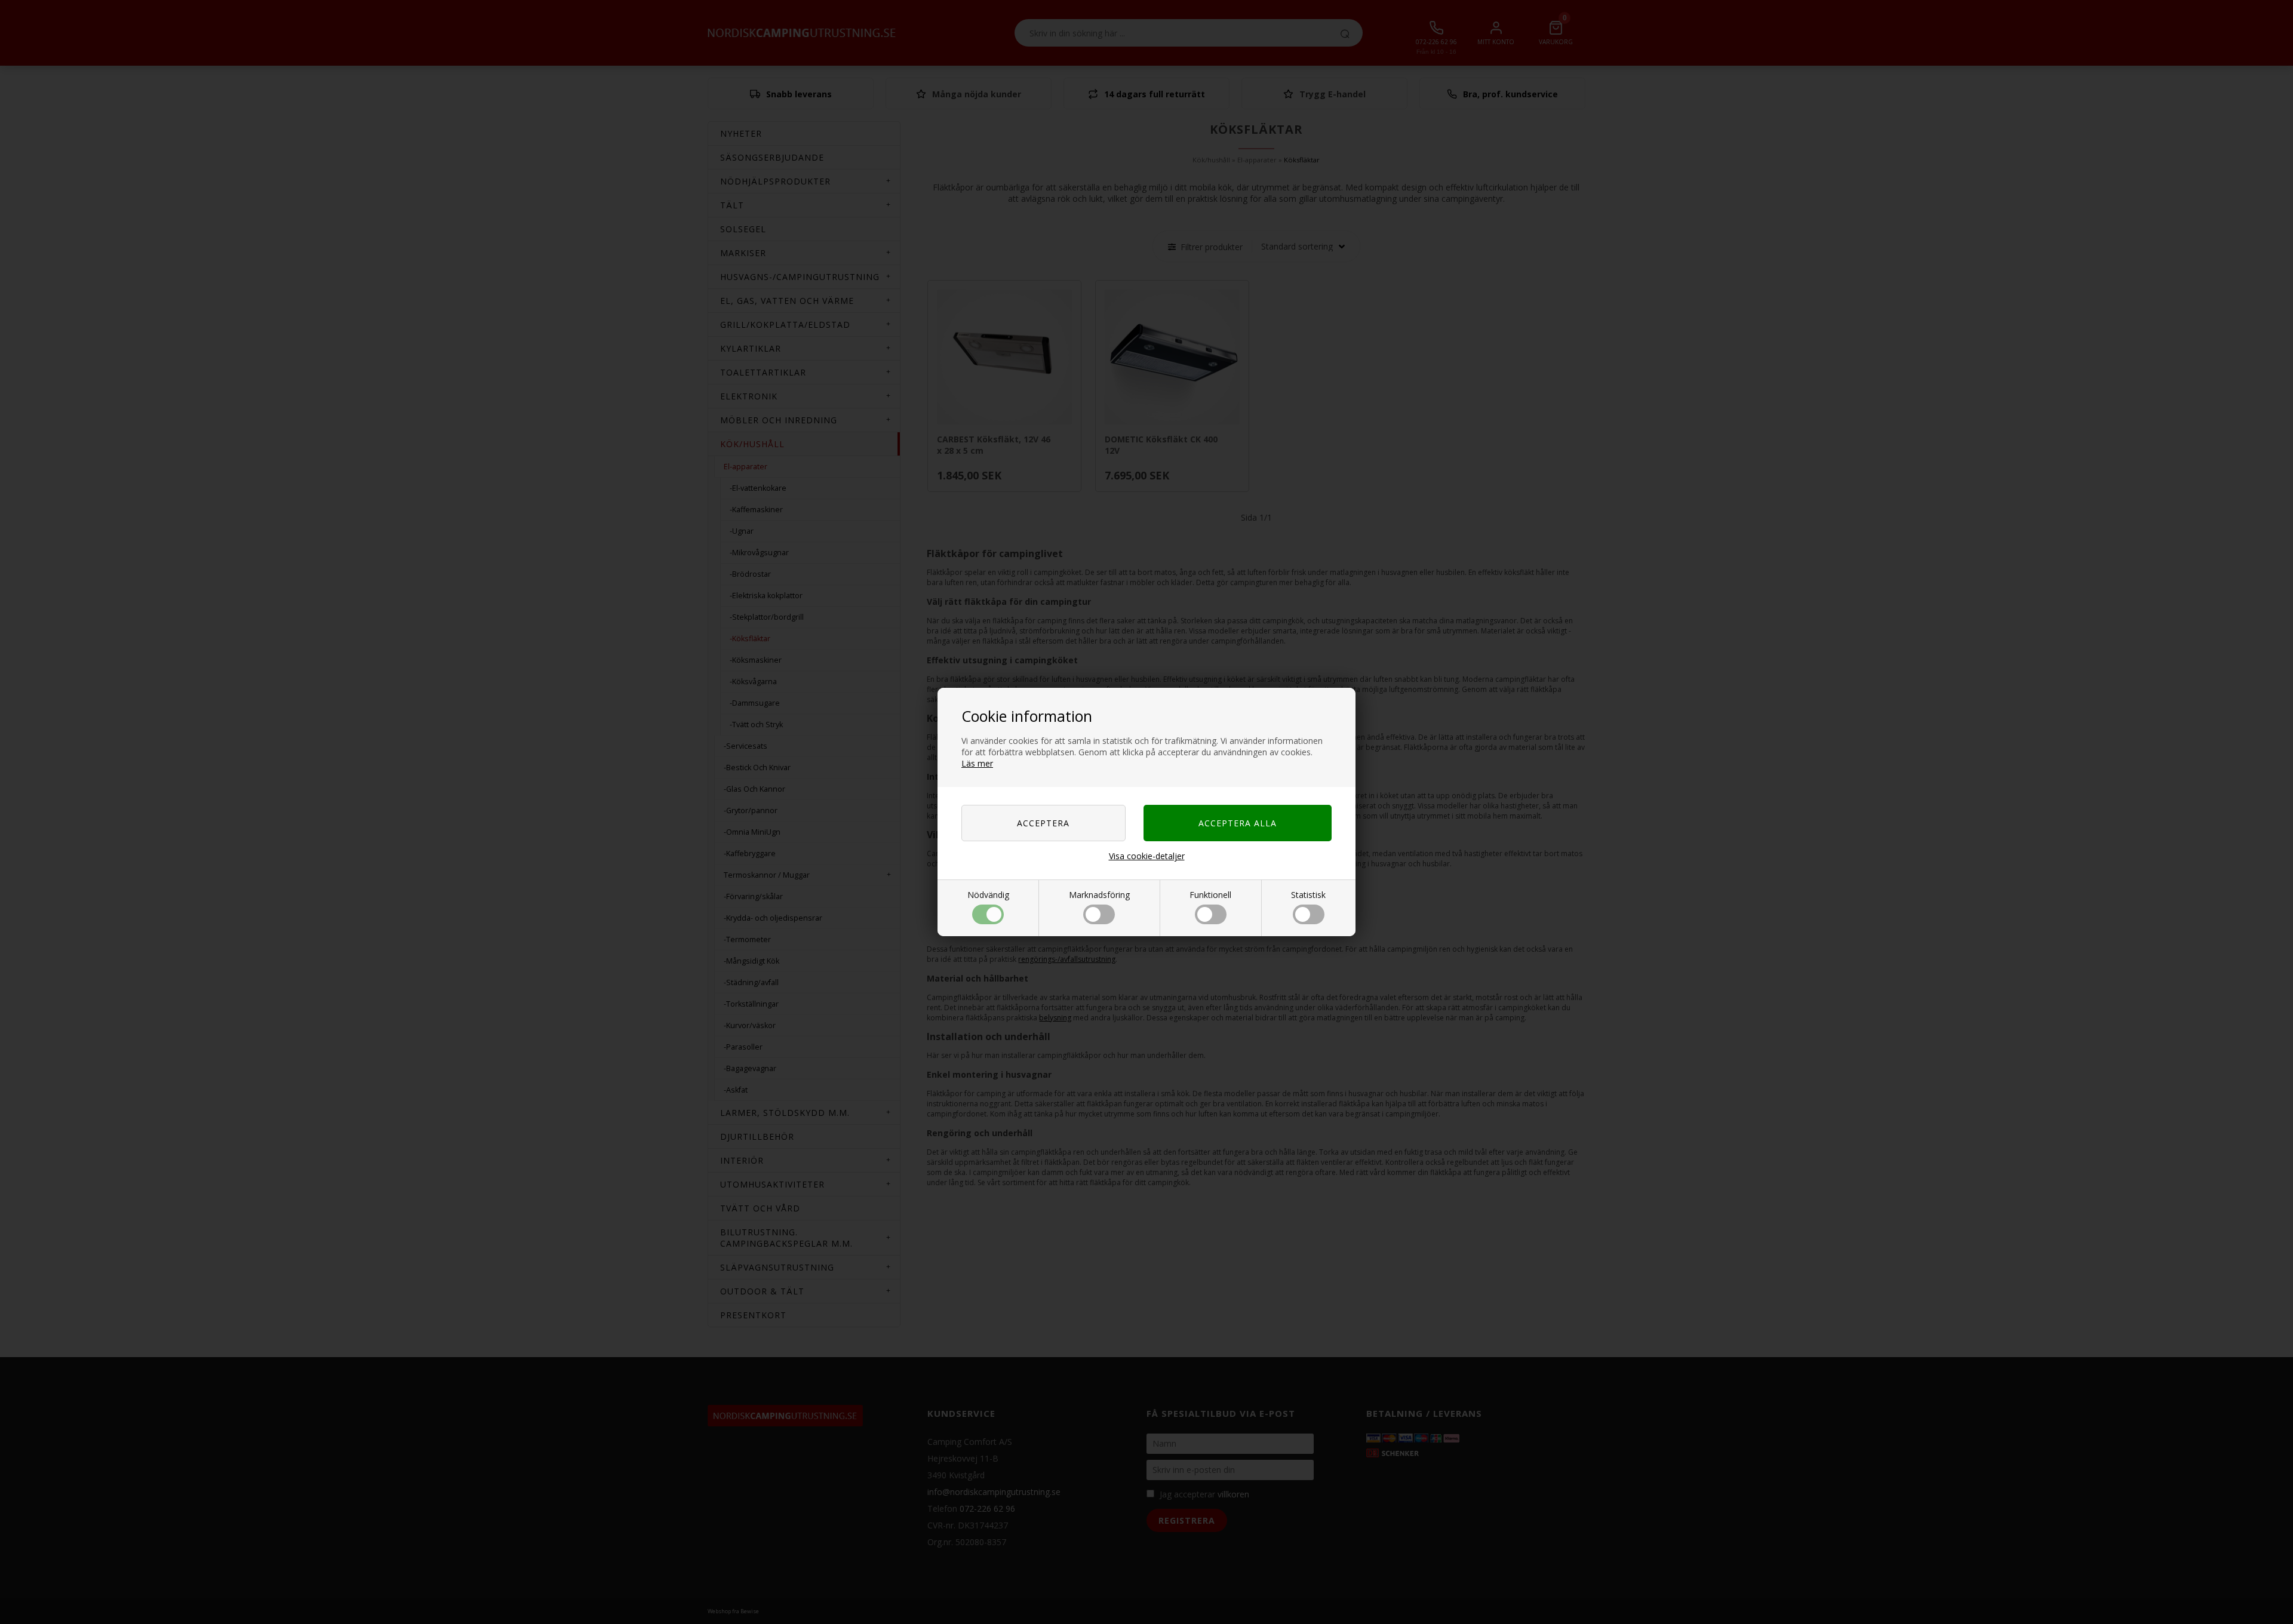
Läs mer (977, 763)
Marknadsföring (1099, 895)
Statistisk (1308, 895)
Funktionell (1210, 895)
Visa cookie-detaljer (1147, 856)
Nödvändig (988, 895)
